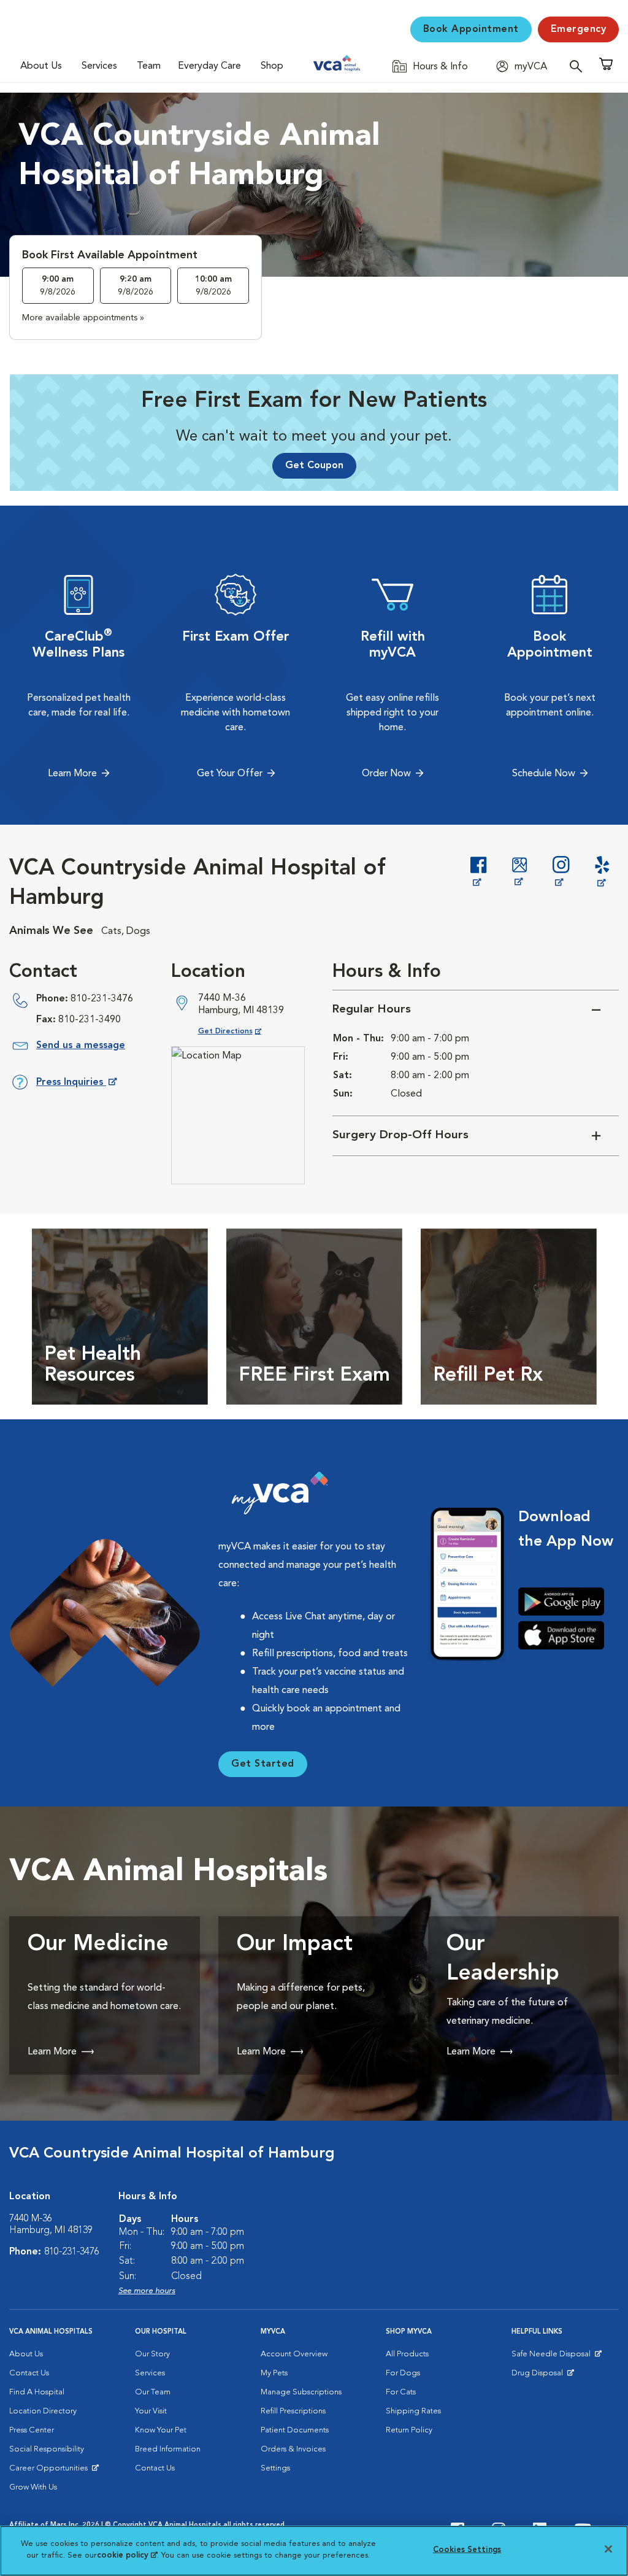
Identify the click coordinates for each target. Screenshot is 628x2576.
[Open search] (579, 66)
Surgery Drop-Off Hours (400, 1136)
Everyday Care (209, 66)
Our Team (153, 2392)
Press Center (32, 2430)
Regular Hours (372, 1010)
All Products (407, 2354)
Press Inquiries (76, 1085)
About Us (41, 66)
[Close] (608, 2549)
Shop (272, 66)
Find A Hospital (37, 2392)
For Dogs (403, 2373)
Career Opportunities (51, 2471)
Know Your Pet (161, 2430)
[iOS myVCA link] (566, 1635)
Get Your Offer (230, 774)
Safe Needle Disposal (553, 2357)
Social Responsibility (47, 2449)
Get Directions (239, 1031)
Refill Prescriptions (293, 2411)
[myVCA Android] (566, 1602)
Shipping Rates (413, 2411)
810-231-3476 (102, 999)
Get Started (263, 1764)
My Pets (274, 2373)
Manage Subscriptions (301, 2392)
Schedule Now (544, 774)
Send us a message (81, 1046)
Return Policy (409, 2430)
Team (149, 66)
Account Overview (294, 2354)
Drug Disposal (542, 2376)
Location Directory (43, 2411)
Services (99, 66)
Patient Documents (295, 2430)
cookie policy (127, 2555)
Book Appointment (471, 29)
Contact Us (29, 2373)
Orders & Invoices (293, 2449)
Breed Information (168, 2449)
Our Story (152, 2354)
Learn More (72, 774)
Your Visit (151, 2411)
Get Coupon (314, 466)
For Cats (401, 2392)
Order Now (386, 774)
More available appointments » (83, 318)
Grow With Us (33, 2487)
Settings (275, 2468)
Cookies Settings (467, 2550)
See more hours (147, 2291)
